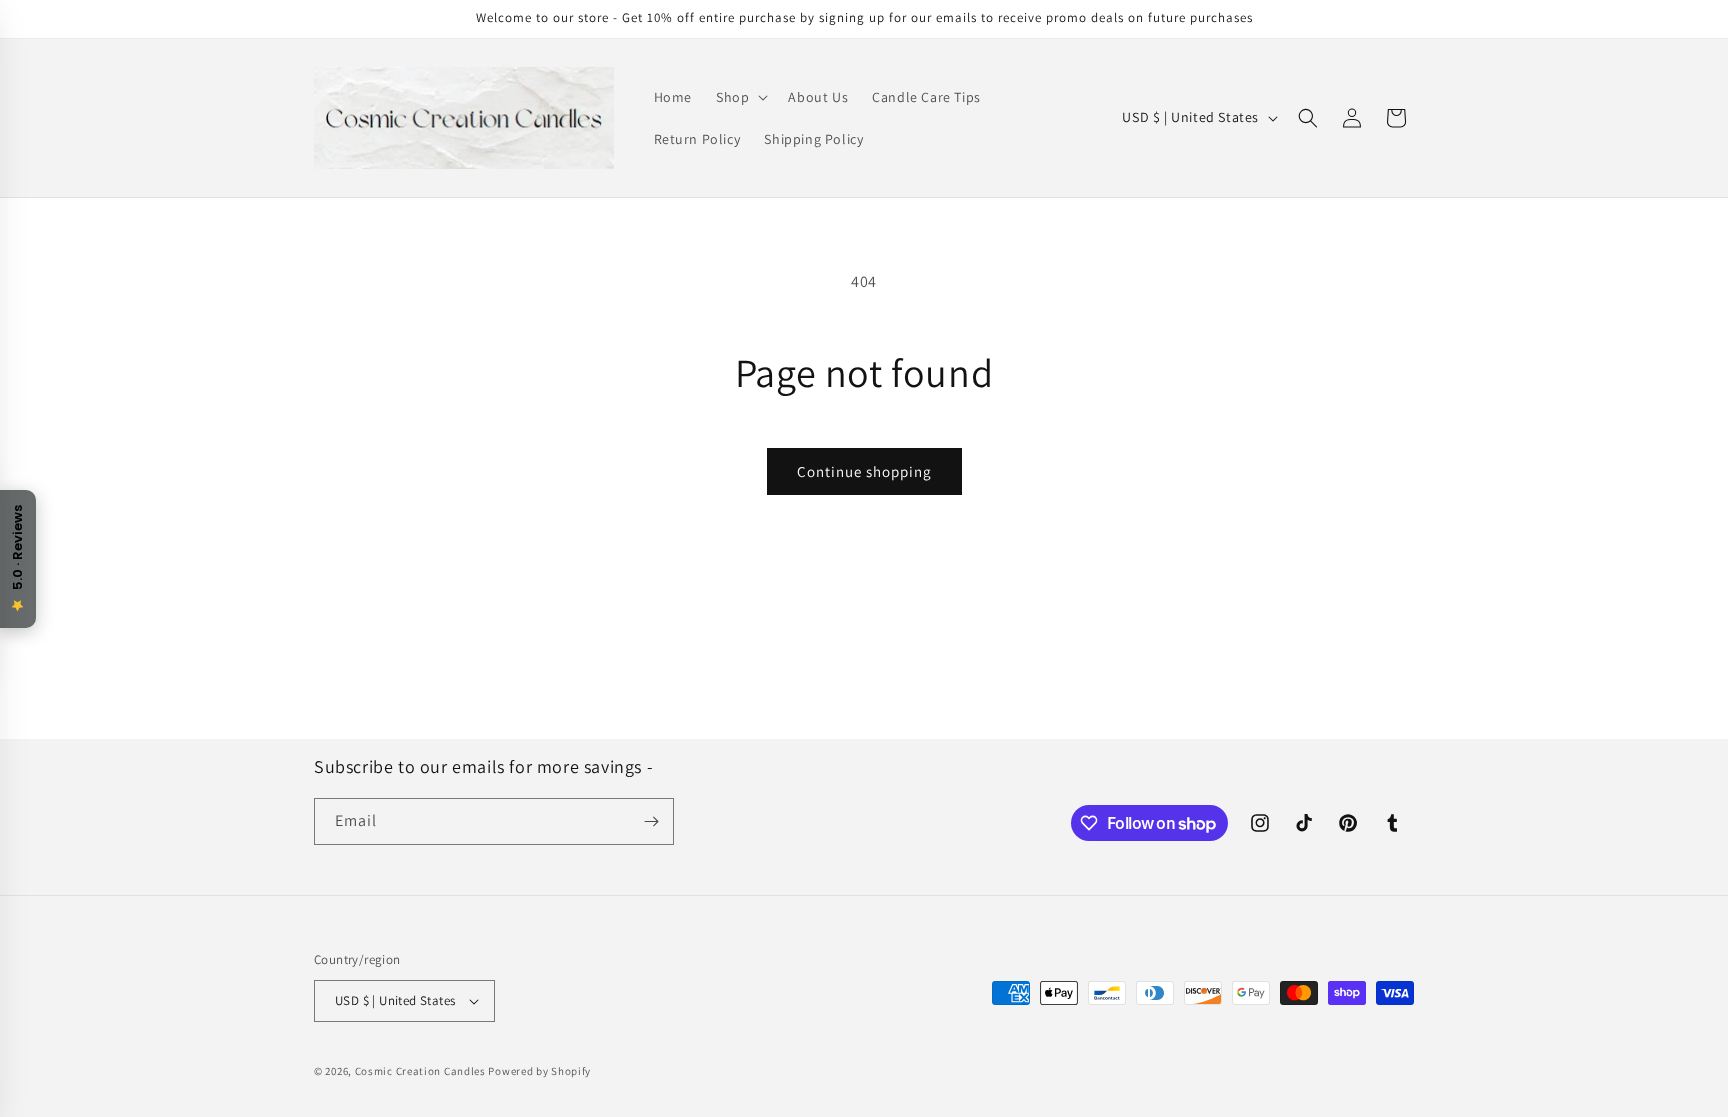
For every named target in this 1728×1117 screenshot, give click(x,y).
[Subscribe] (651, 821)
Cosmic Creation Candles (422, 1071)
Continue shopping (864, 471)
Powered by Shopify (539, 1071)
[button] (740, 97)
